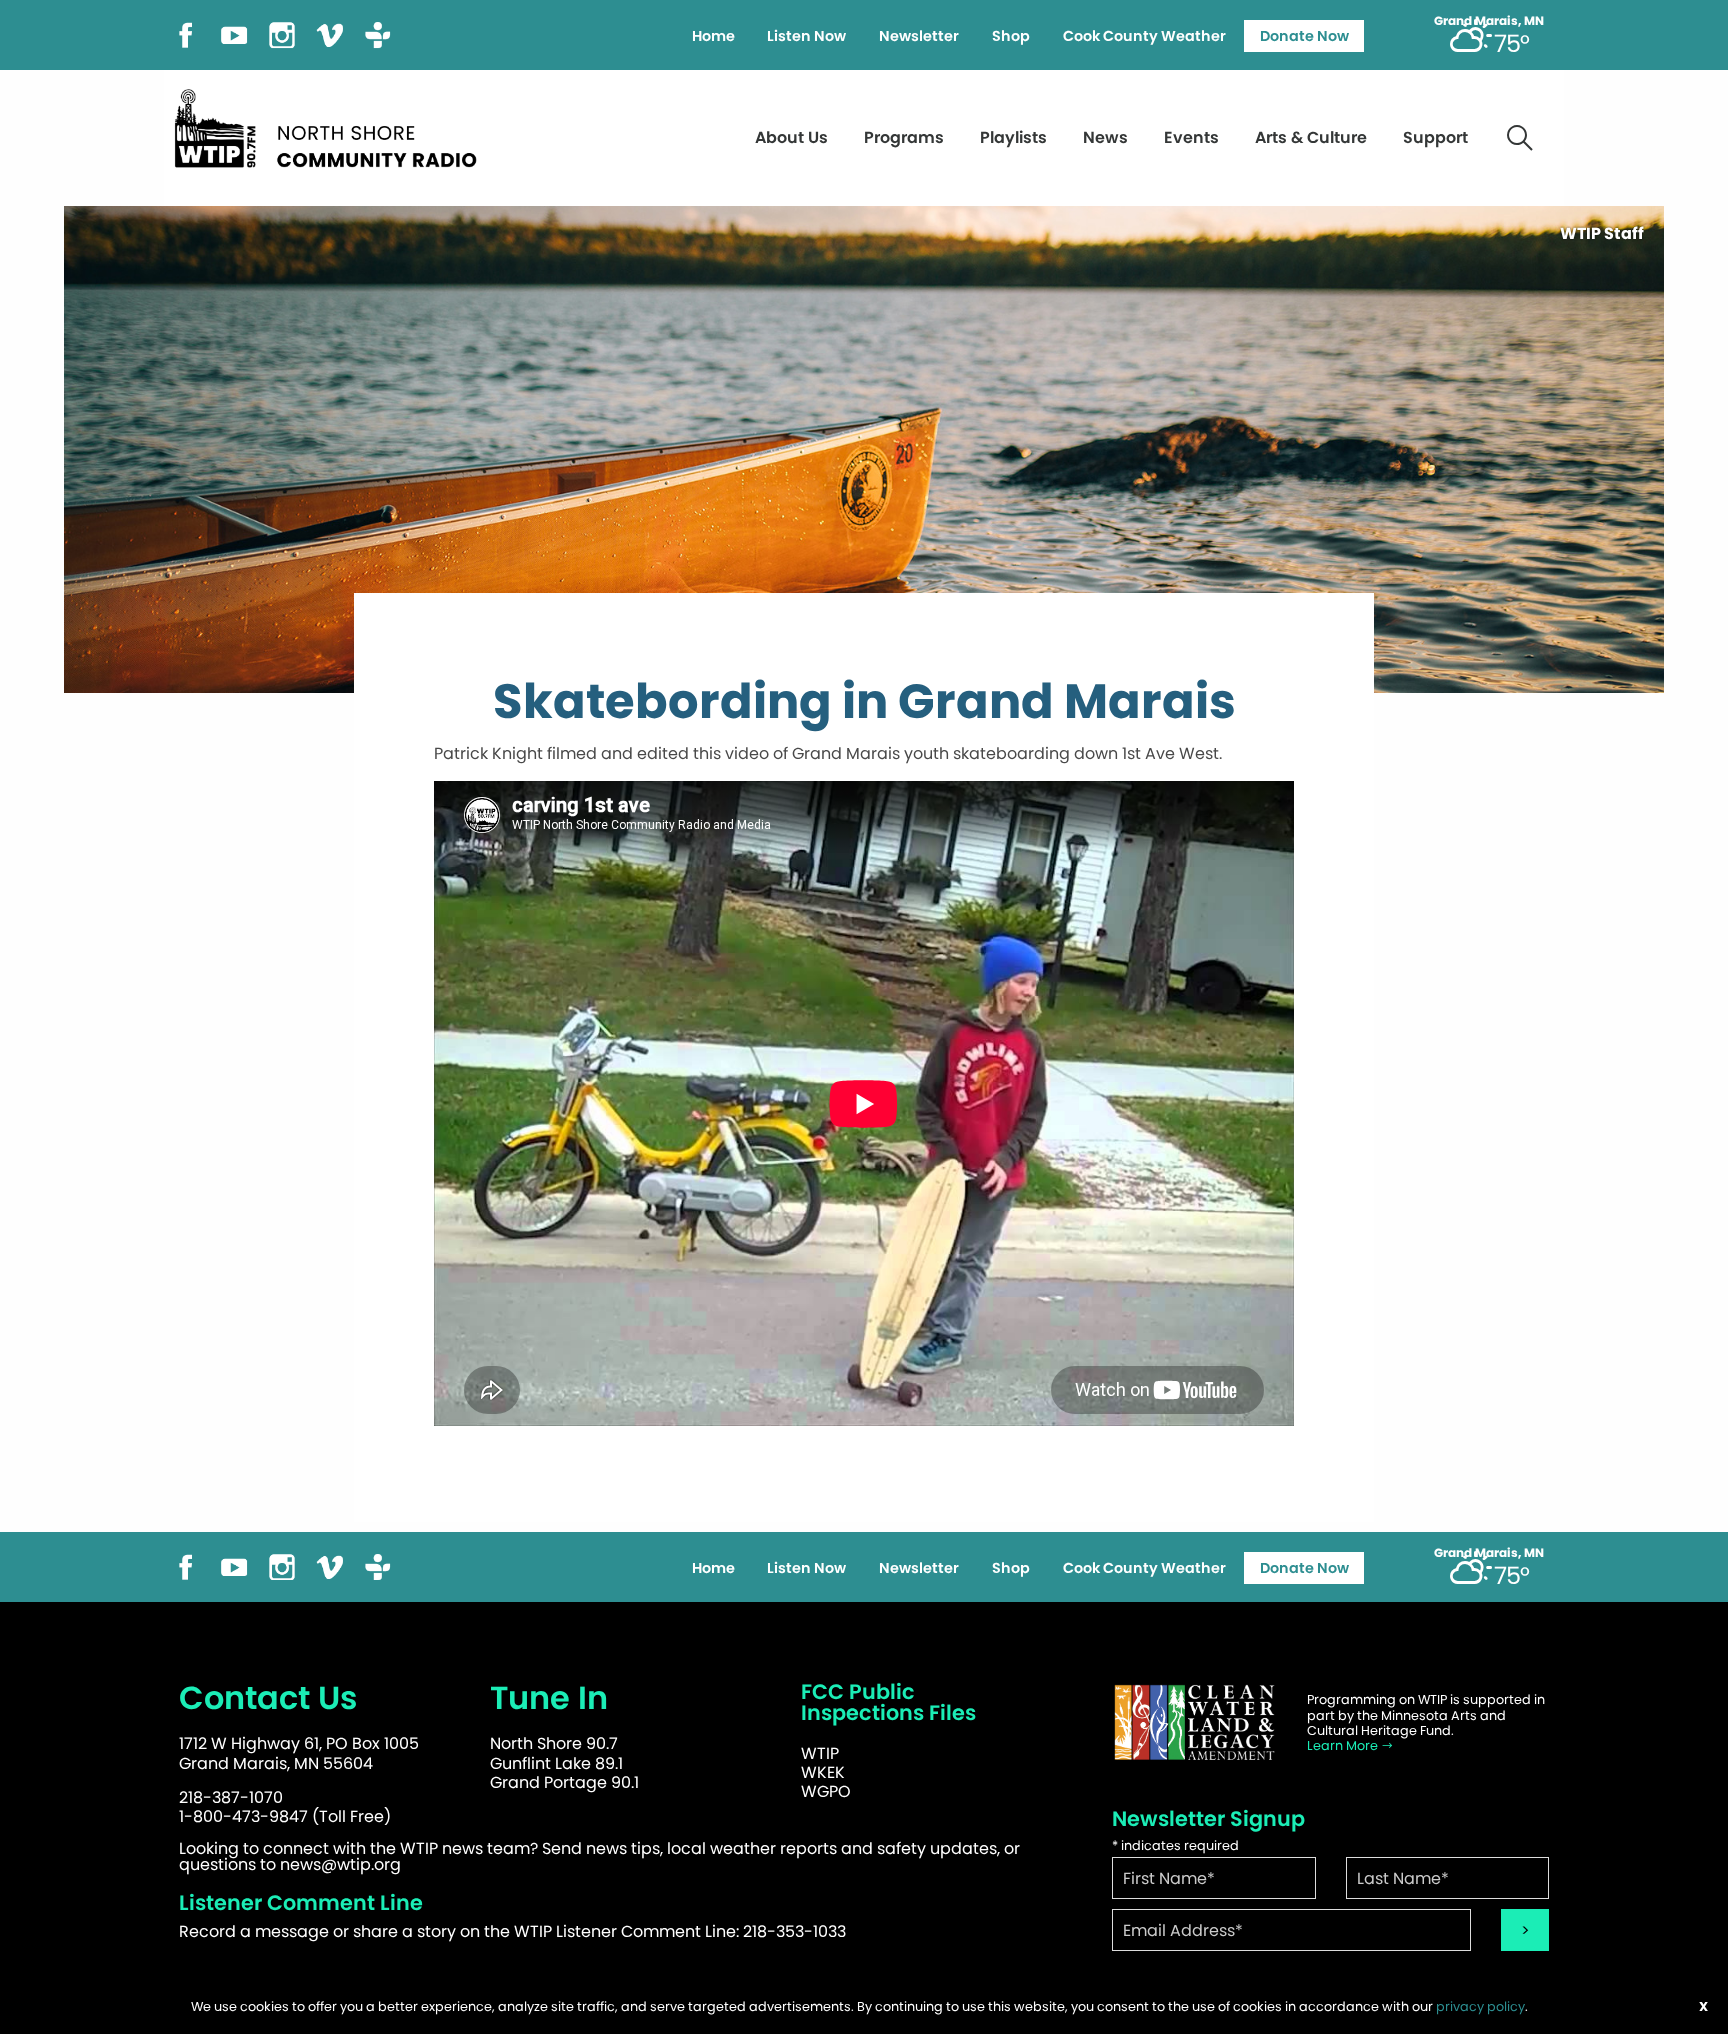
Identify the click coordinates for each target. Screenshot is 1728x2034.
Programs (904, 137)
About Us (791, 137)
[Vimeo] (330, 33)
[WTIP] (332, 125)
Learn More (1344, 1745)
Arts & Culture (1311, 137)
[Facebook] (186, 33)
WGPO (826, 1791)
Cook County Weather (1144, 36)
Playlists (1013, 137)
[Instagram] (282, 33)
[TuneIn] (378, 33)
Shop (1011, 36)
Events (1191, 137)
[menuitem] (713, 36)
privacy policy (1480, 2006)
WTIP (820, 1753)
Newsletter (919, 36)
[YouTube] (234, 33)
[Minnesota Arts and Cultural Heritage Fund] (1194, 1722)
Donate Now (1304, 36)
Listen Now (806, 36)
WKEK (823, 1772)
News (1105, 137)
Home (713, 36)
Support (1435, 137)
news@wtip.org (340, 1864)
